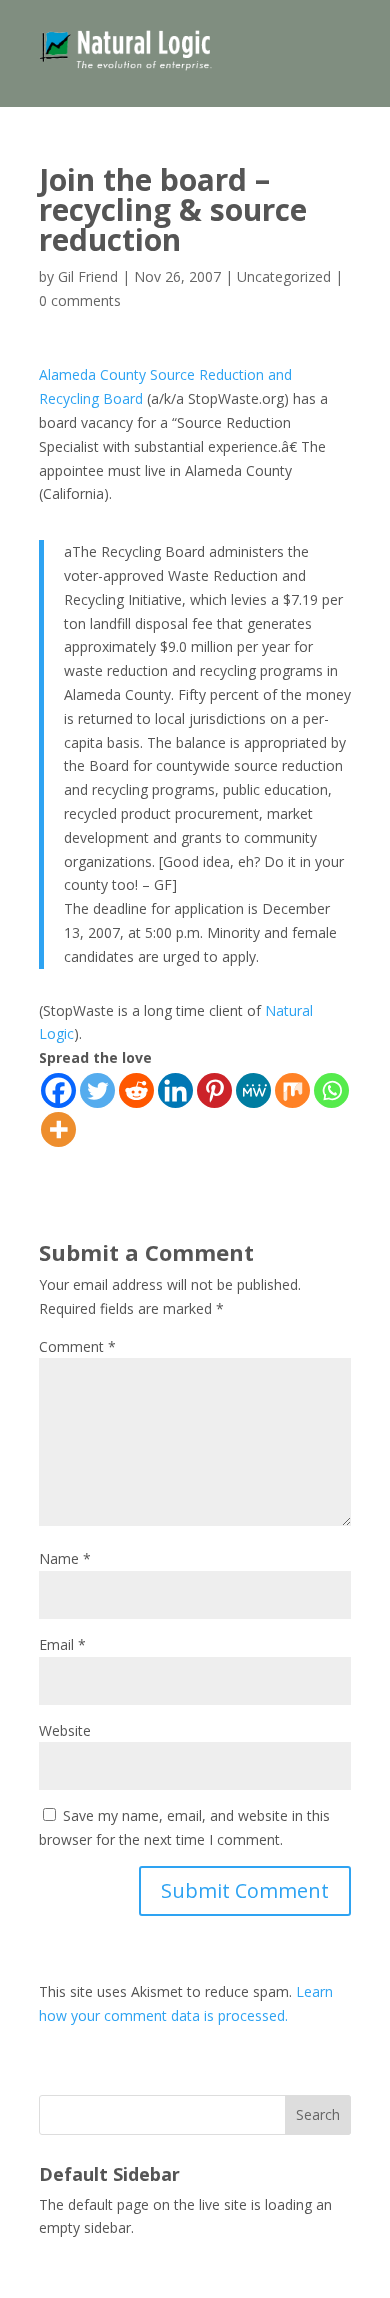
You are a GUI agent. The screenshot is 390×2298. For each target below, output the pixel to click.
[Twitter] (97, 1090)
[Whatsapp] (331, 1090)
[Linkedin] (175, 1090)
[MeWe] (253, 1090)
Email (62, 1644)
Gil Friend (88, 276)
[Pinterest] (214, 1090)
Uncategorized (284, 276)
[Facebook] (58, 1090)
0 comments (80, 300)
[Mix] (292, 1090)
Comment (77, 1346)
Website (65, 1730)
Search (318, 2114)
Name (65, 1558)
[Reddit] (136, 1090)
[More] (58, 1129)
